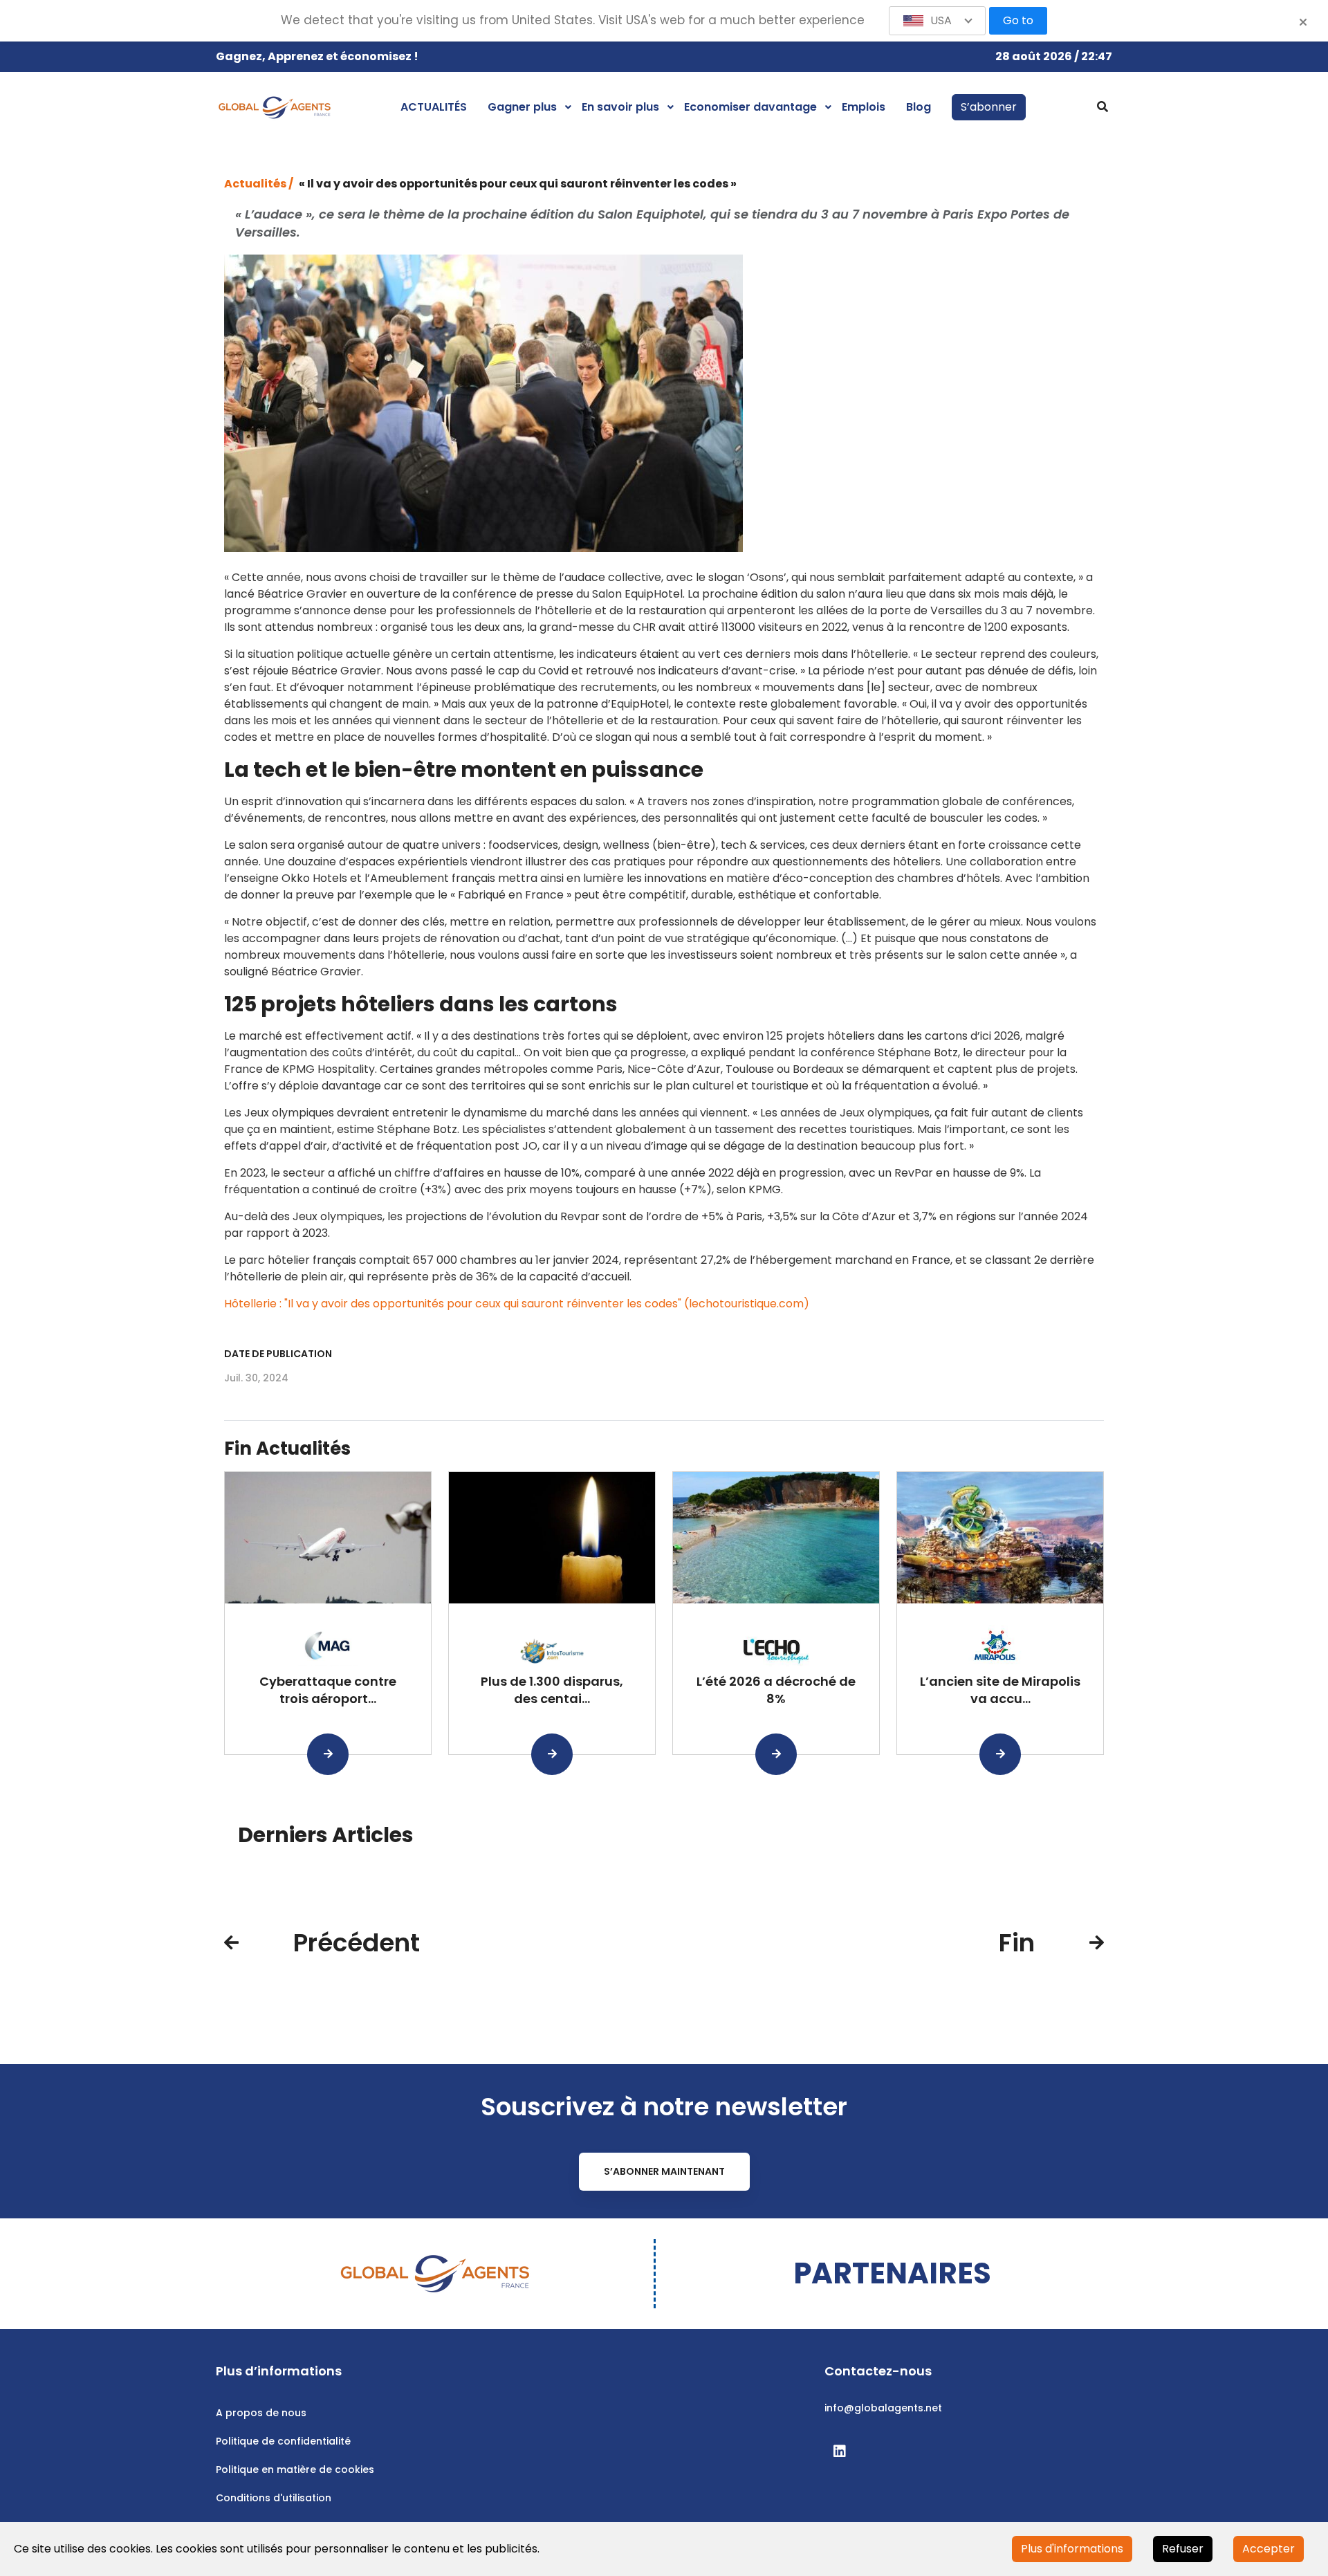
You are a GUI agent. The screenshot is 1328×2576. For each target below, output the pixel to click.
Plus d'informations (1072, 2549)
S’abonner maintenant (664, 2171)
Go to (1018, 20)
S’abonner (989, 107)
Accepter (1269, 2549)
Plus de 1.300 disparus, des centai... (552, 1690)
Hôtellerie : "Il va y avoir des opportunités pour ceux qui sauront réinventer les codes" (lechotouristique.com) (517, 1304)
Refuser (1183, 2549)
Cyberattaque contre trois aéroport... (328, 1690)
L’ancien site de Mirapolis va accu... (1000, 1690)
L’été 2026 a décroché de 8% (776, 1690)
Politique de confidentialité (283, 2441)
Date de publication (278, 1354)
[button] (937, 21)
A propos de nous (261, 2413)
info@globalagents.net (883, 2408)
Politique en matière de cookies (295, 2469)
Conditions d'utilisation (274, 2498)
